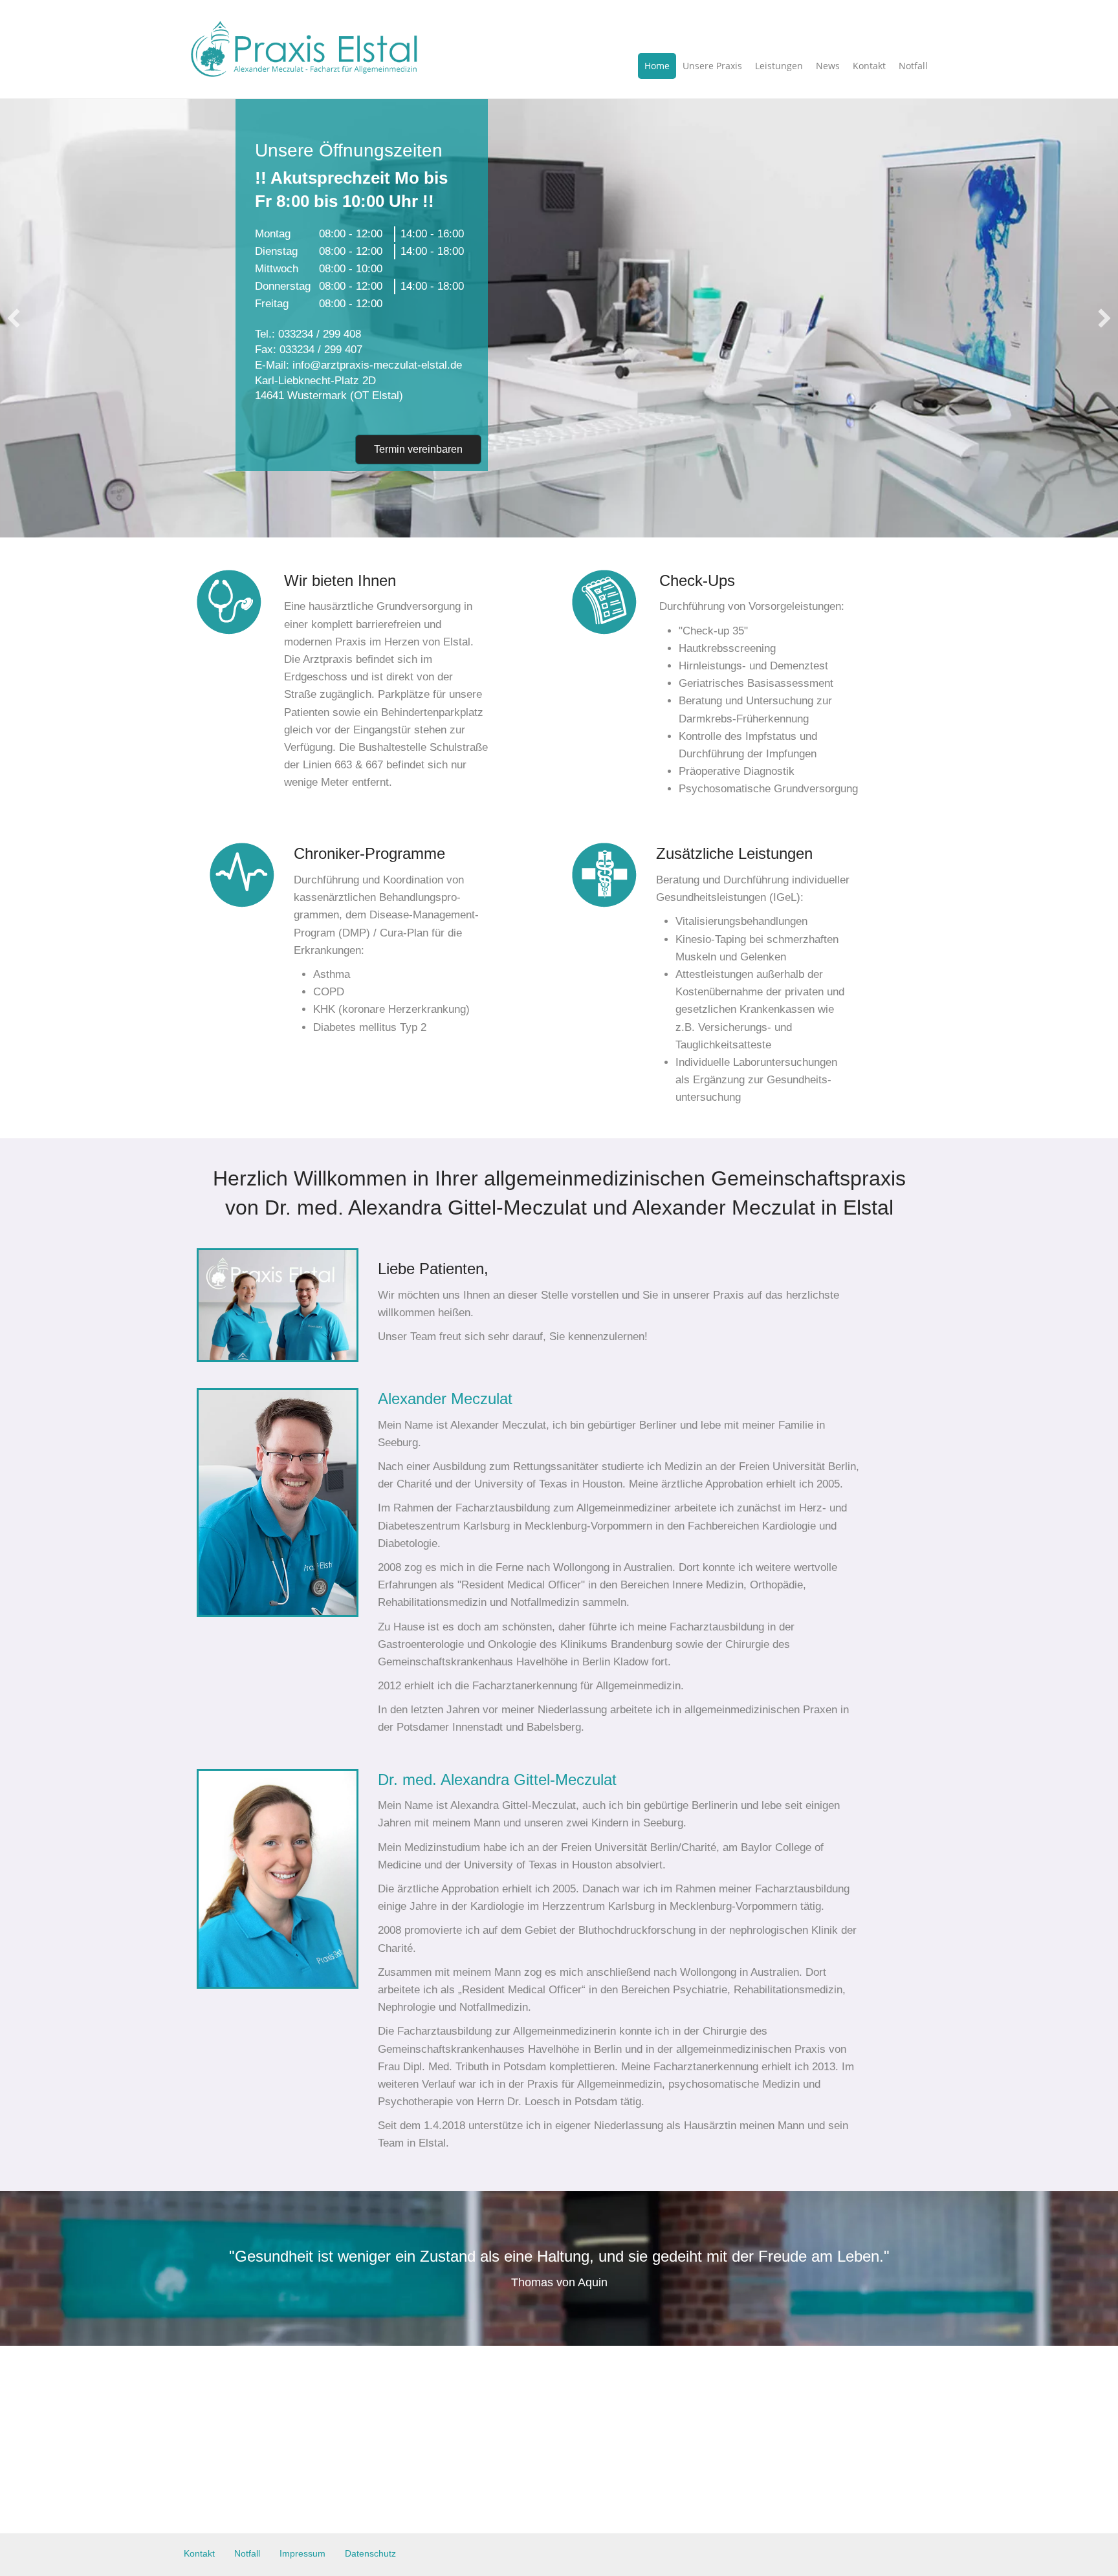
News (828, 66)
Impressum (302, 2553)
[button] (14, 318)
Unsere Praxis (712, 66)
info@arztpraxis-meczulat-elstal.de (377, 365)
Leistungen (779, 66)
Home (657, 66)
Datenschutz (370, 2553)
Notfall (913, 66)
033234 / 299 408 (320, 334)
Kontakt (869, 66)
